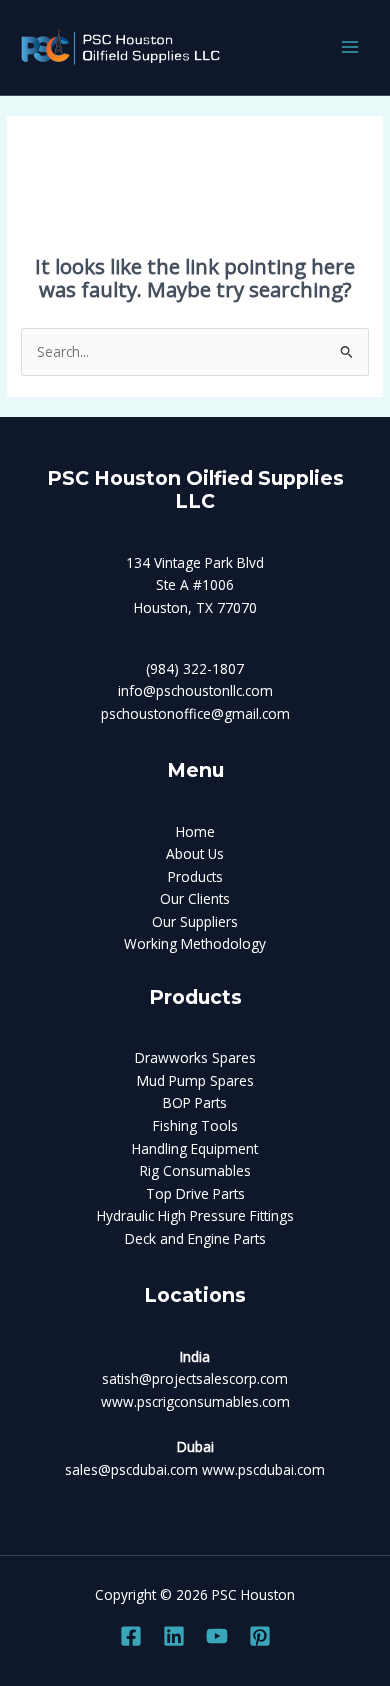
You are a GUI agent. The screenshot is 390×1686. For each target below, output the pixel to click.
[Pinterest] (260, 1636)
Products (195, 876)
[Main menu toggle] (350, 47)
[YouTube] (217, 1636)
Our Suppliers (195, 921)
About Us (195, 853)
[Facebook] (131, 1636)
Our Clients (195, 898)
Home (195, 831)
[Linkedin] (174, 1636)
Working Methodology (195, 943)
